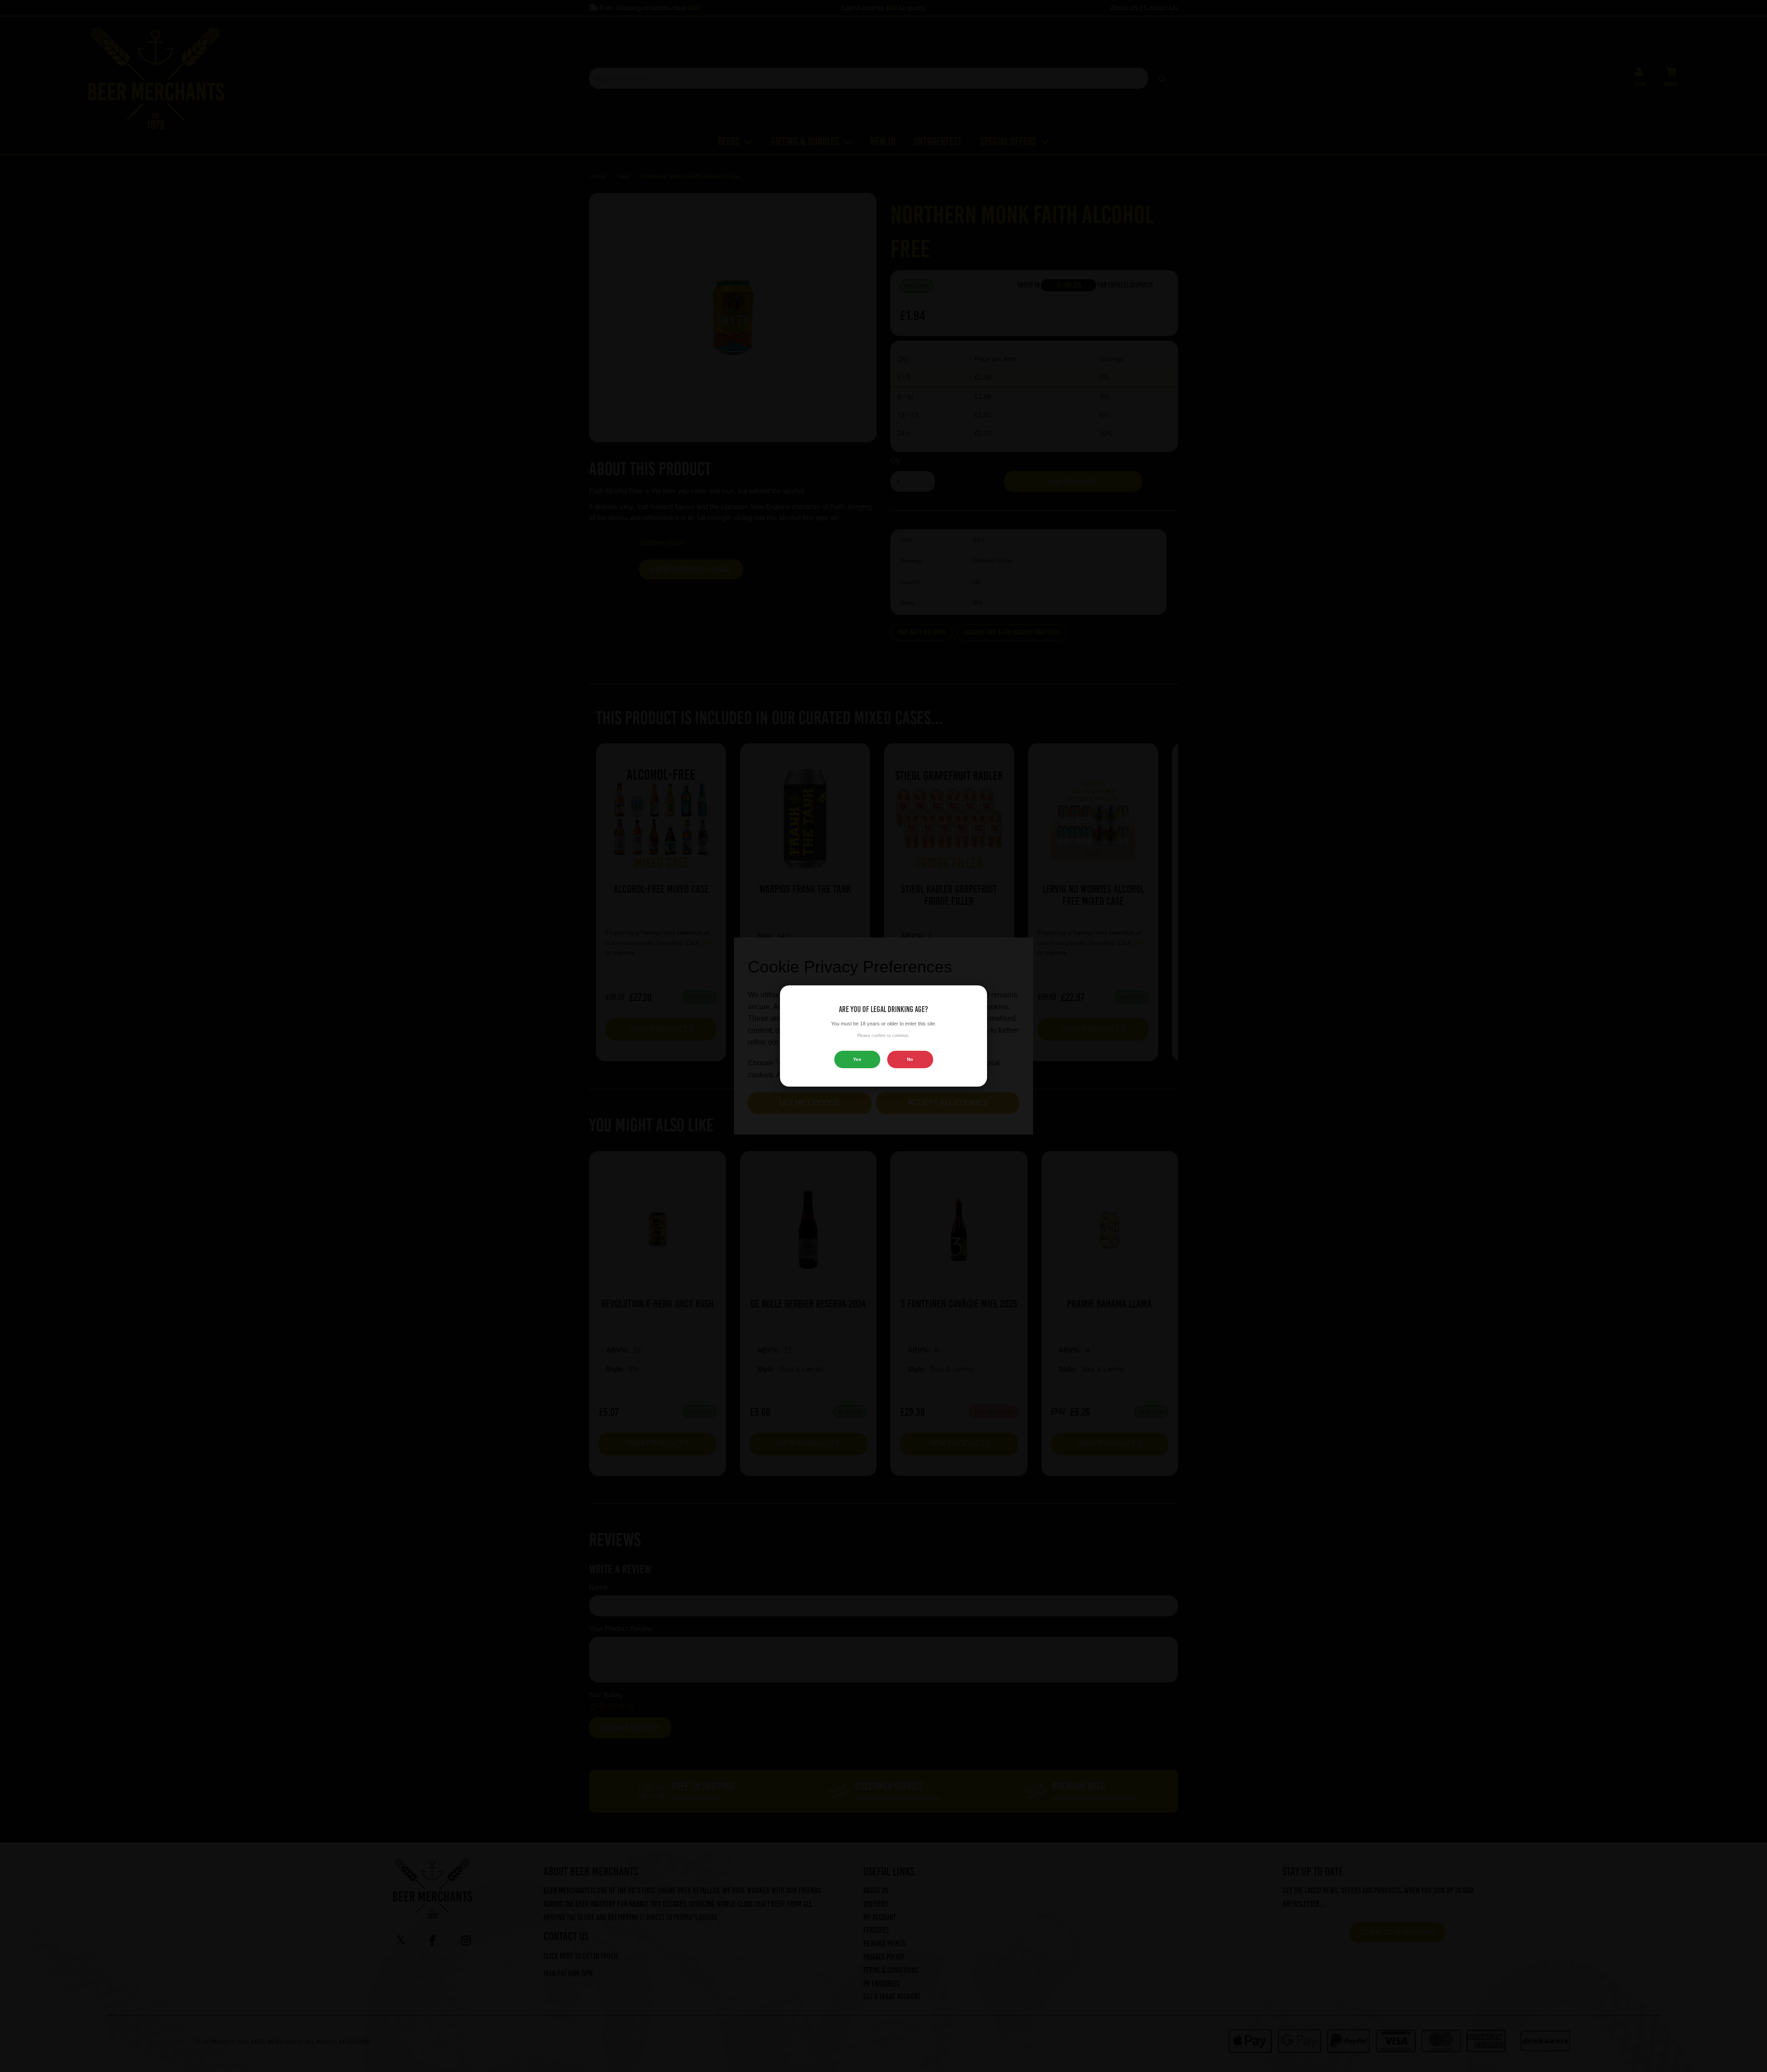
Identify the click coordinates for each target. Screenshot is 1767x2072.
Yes (857, 1059)
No (910, 1059)
